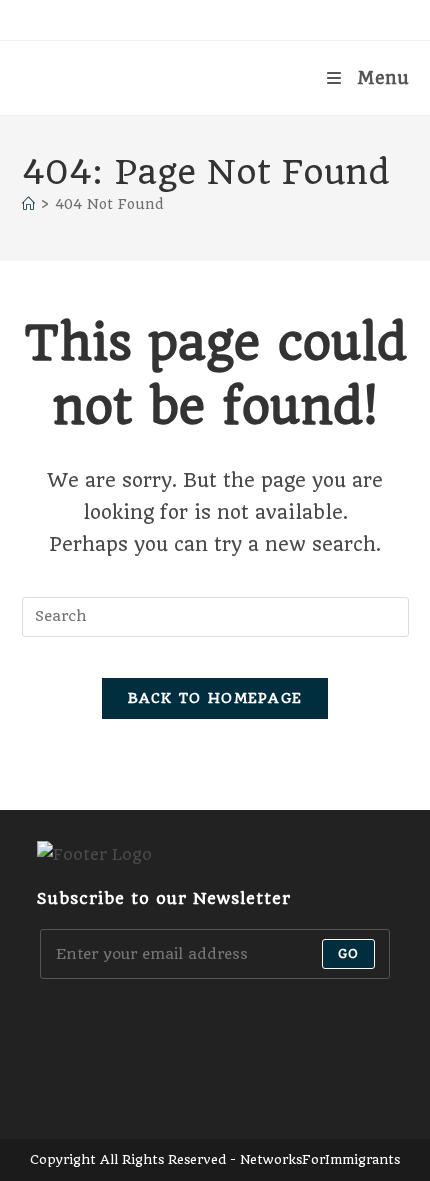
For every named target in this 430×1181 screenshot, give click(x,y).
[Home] (28, 204)
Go (348, 953)
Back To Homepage (215, 698)
